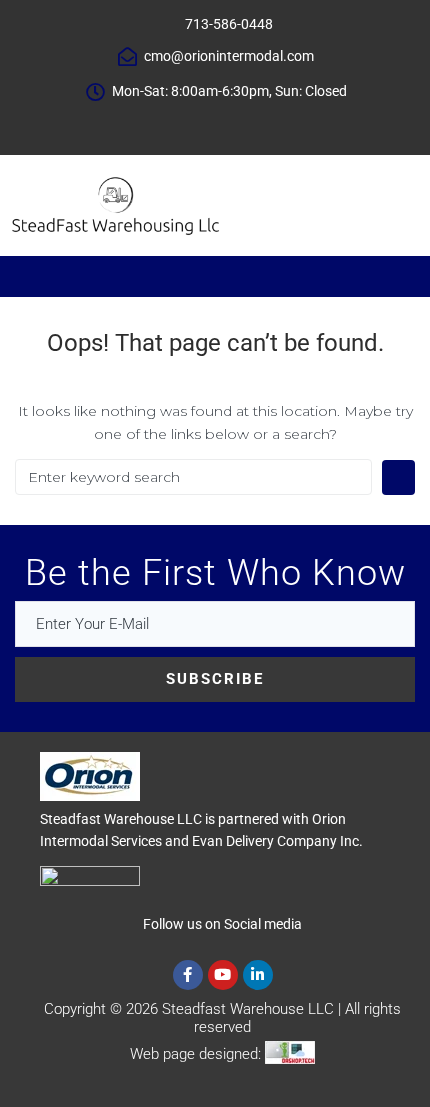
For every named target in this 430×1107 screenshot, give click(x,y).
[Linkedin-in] (258, 975)
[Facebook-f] (188, 975)
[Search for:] (193, 477)
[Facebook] (169, 126)
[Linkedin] (260, 126)
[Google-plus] (230, 126)
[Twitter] (199, 126)
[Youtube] (223, 975)
